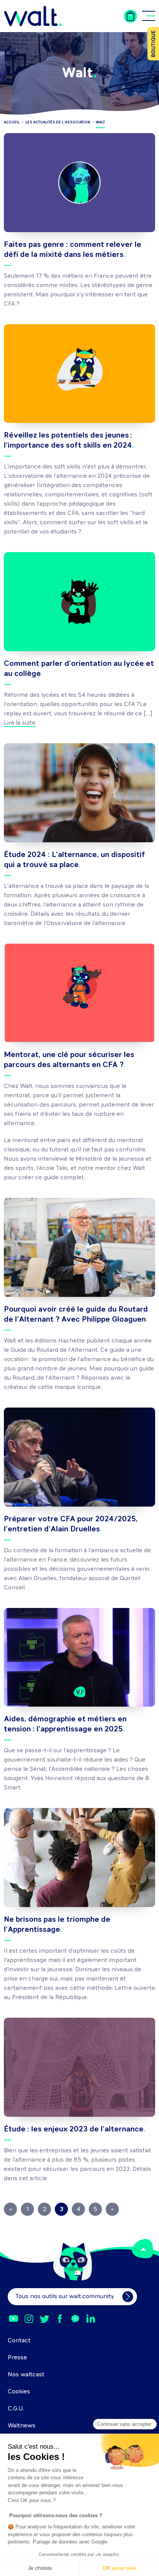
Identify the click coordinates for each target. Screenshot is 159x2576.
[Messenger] (75, 2319)
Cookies (19, 2392)
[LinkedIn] (91, 2319)
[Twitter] (44, 2319)
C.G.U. (16, 2409)
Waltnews (22, 2426)
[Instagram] (29, 2319)
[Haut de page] (143, 2249)
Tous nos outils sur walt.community (65, 2297)
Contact (19, 2341)
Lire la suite (20, 723)
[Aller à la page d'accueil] (33, 16)
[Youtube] (14, 2319)
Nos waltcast (26, 2375)
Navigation (149, 16)
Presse (17, 2358)
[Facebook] (60, 2319)
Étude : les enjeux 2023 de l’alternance (74, 2130)
